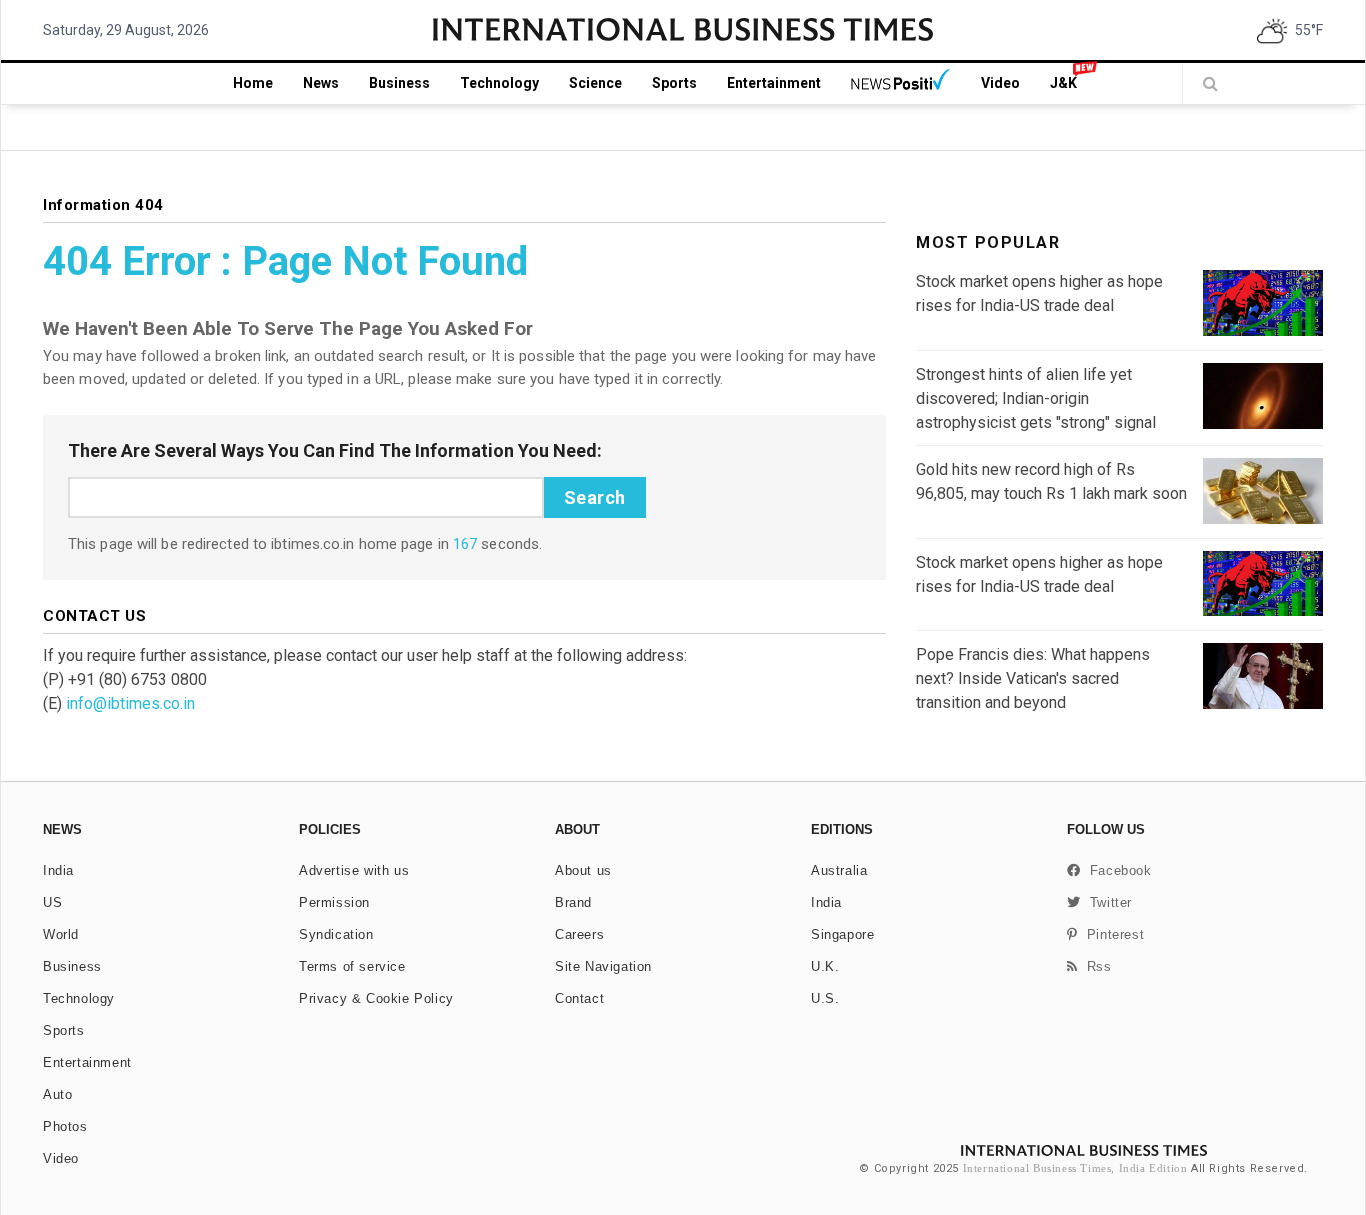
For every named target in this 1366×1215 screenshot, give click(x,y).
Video (1000, 83)
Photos (65, 1126)
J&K (1063, 83)
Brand (573, 902)
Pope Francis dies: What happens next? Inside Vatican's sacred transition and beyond (1033, 678)
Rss (1095, 966)
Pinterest (1111, 934)
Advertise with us (354, 870)
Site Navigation (603, 966)
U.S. (825, 998)
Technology (499, 83)
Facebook (1116, 870)
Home (253, 83)
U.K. (825, 966)
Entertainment (774, 83)
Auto (57, 1094)
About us (583, 870)
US (52, 902)
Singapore (842, 934)
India (58, 870)
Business (399, 83)
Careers (579, 934)
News (321, 83)
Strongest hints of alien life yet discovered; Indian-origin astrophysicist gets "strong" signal (1036, 398)
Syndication (336, 934)
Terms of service (352, 966)
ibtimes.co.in (312, 544)
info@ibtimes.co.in (130, 703)
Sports (674, 83)
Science (595, 83)
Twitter (1106, 902)
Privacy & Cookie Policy (376, 998)
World (61, 934)
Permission (334, 902)
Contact (579, 998)
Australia (839, 870)
